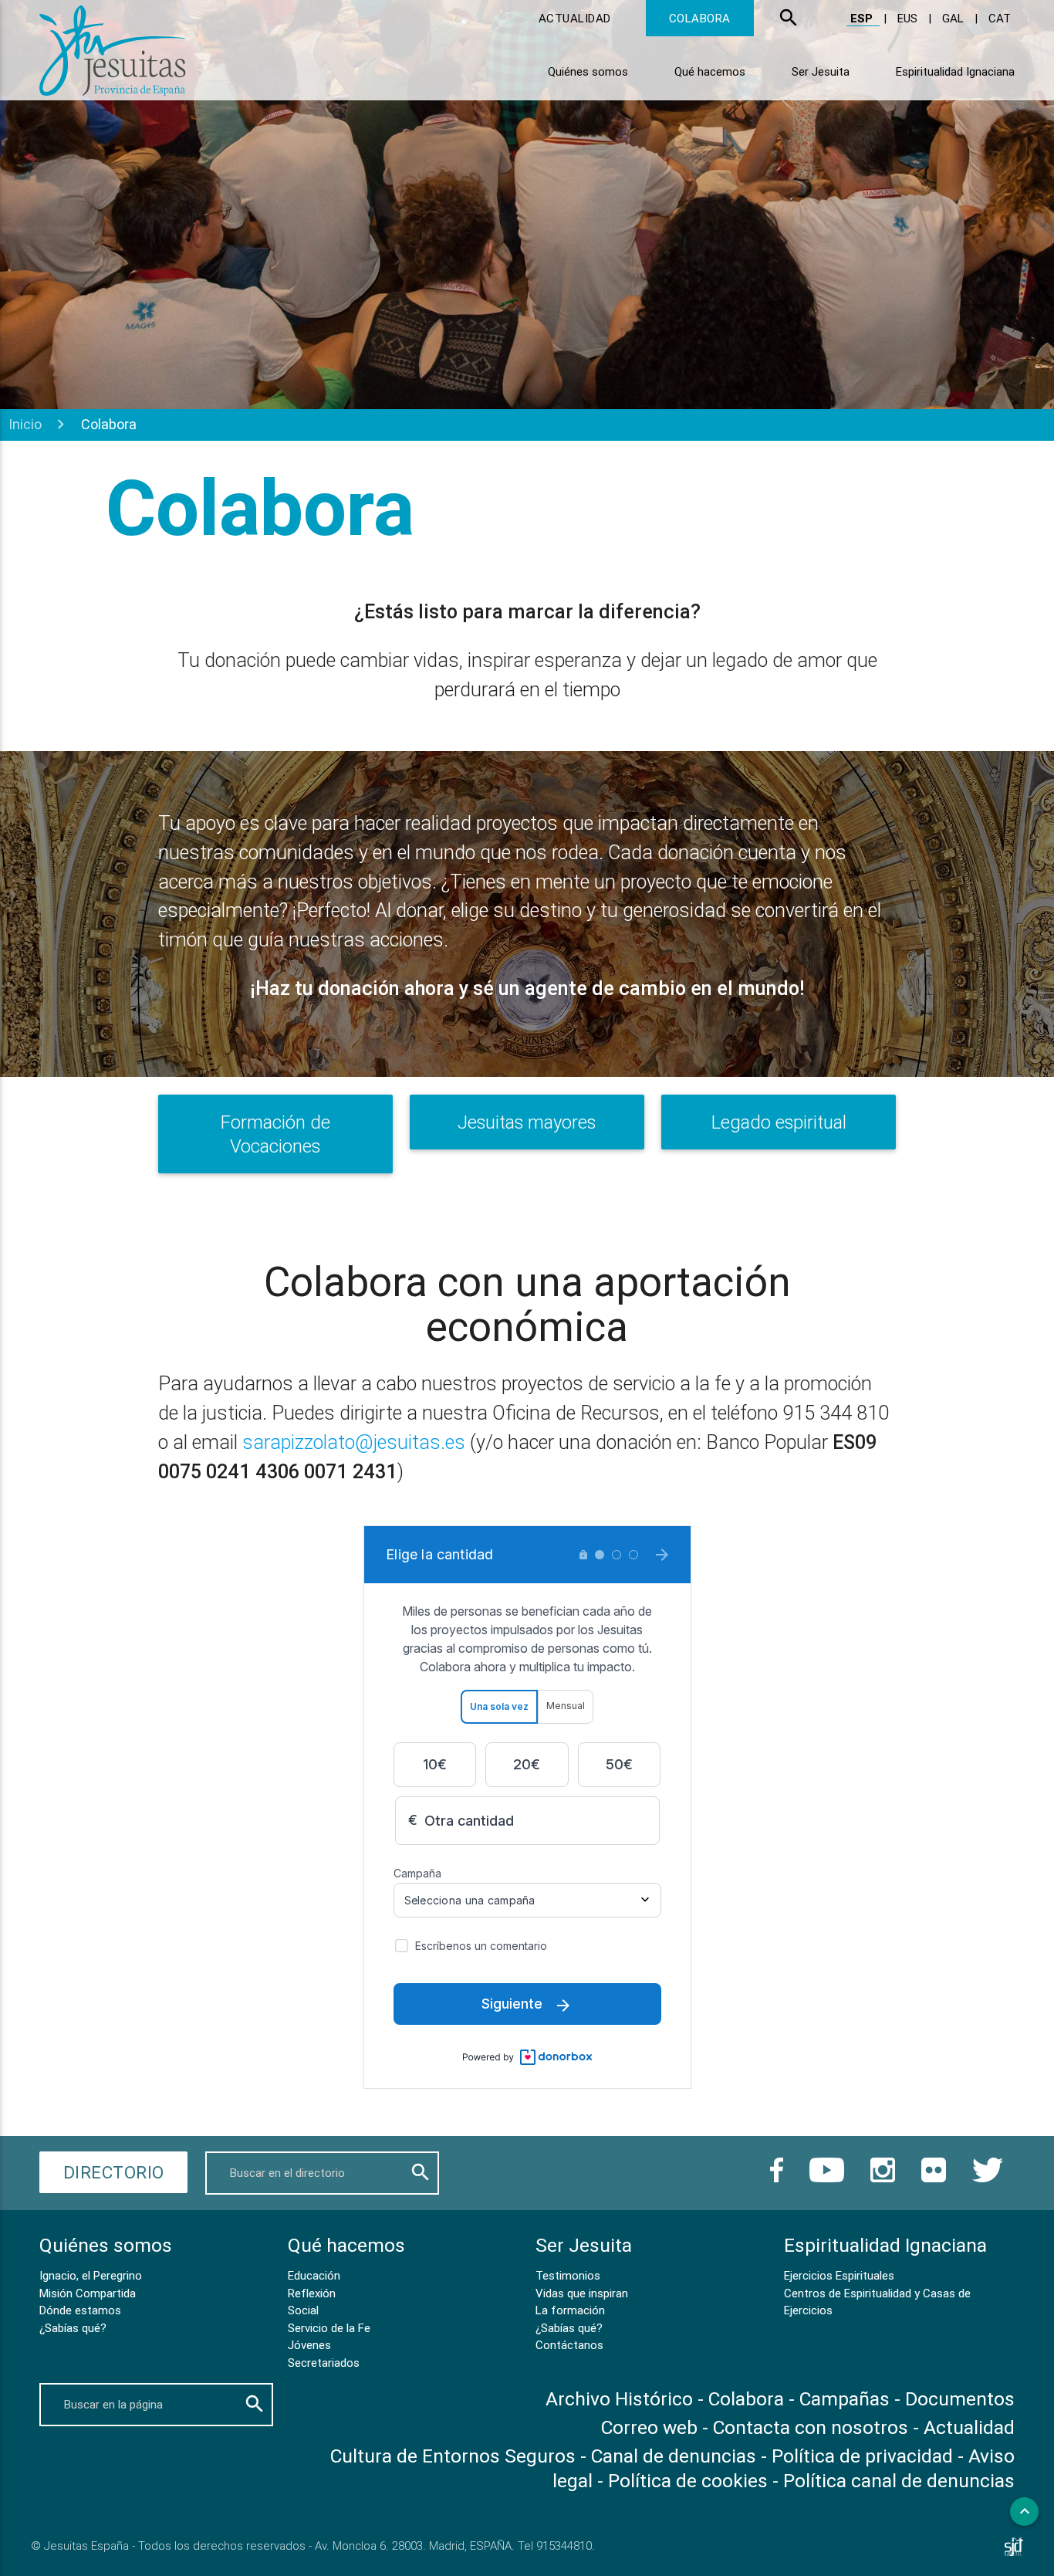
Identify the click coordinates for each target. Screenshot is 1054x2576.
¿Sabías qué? (73, 2328)
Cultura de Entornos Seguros (453, 2456)
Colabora (746, 2399)
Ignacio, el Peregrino (91, 2275)
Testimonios (568, 2275)
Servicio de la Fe (329, 2328)
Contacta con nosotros (811, 2427)
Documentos (960, 2399)
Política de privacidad (862, 2456)
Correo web (649, 2427)
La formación (570, 2310)
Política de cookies (688, 2481)
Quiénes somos (588, 71)
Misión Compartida (88, 2293)
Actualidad (969, 2427)
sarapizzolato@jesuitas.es (354, 1442)
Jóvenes (309, 2345)
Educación (314, 2275)
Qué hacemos (710, 71)
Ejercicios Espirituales (839, 2275)
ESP (863, 18)
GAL (954, 18)
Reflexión (312, 2293)
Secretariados (324, 2363)
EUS (909, 18)
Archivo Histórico (619, 2399)
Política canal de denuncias (899, 2481)
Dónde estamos (80, 2310)
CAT (1000, 18)
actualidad (575, 18)
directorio (114, 2172)
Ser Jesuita (821, 71)
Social (303, 2310)
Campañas (847, 2399)
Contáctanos (569, 2345)
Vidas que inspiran (582, 2293)
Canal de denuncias (674, 2456)
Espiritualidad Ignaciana (955, 71)
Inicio (25, 424)
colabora (700, 18)
